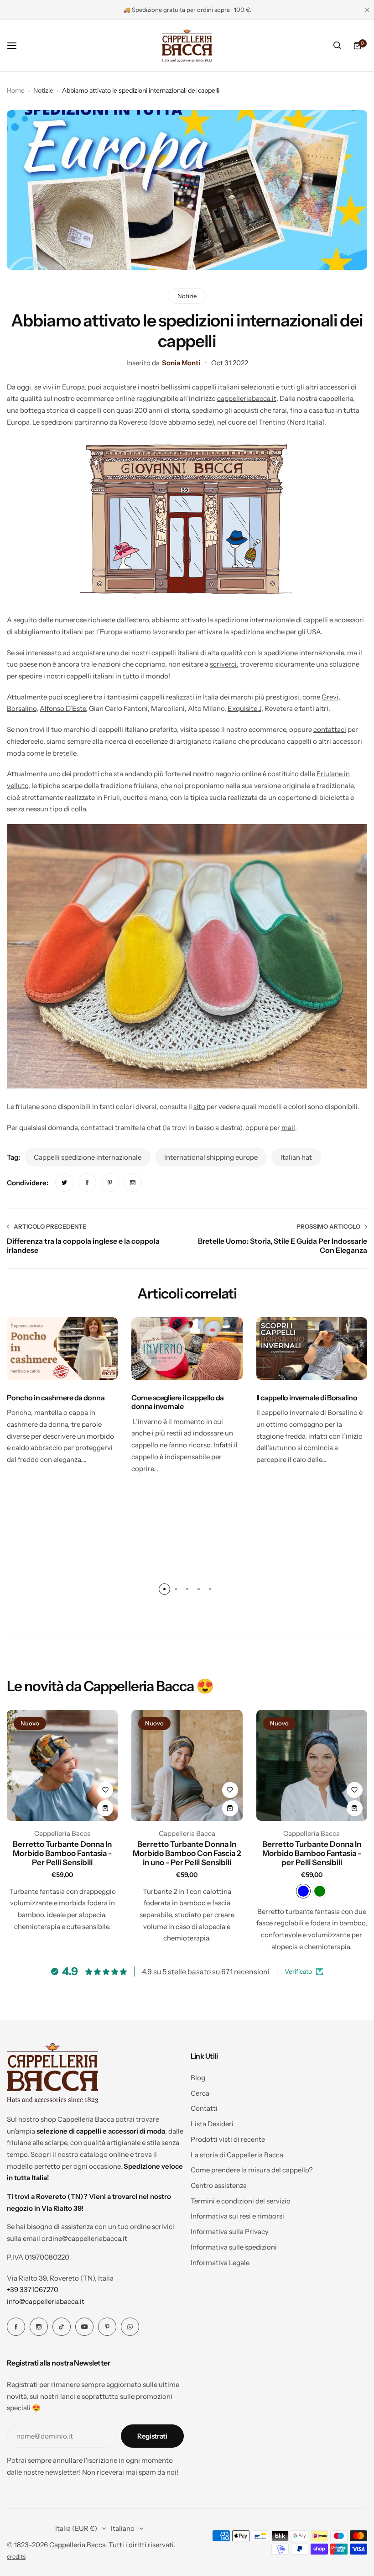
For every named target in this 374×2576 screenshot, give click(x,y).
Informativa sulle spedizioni (234, 2247)
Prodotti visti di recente (228, 2139)
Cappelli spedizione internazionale (88, 1157)
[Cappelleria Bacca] (187, 45)
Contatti (204, 2108)
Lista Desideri (212, 2124)
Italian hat (296, 1157)
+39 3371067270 (33, 2289)
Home (16, 90)
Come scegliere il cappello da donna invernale (177, 1402)
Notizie (43, 90)
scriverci (223, 664)
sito (199, 1107)
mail (288, 1128)
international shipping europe (211, 1157)
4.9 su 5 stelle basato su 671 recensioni (206, 1971)
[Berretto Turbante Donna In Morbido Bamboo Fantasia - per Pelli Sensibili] (312, 1765)
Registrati (152, 2436)
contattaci (330, 729)
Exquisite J (244, 708)
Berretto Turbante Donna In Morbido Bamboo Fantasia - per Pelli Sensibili (312, 1853)
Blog (198, 2078)
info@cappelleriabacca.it (46, 2301)
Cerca (200, 2093)
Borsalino (22, 708)
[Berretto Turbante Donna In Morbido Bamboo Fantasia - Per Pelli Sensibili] (62, 1765)
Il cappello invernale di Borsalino (307, 1398)
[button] (164, 1589)
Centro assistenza (219, 2185)
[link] (64, 1183)
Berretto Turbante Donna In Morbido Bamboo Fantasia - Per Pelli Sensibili (62, 1853)
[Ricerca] (337, 46)
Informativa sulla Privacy (230, 2232)
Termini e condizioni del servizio (241, 2201)
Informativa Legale (220, 2263)
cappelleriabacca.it (247, 398)
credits (16, 2557)
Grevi (330, 697)
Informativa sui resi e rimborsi (237, 2216)
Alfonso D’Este (63, 708)
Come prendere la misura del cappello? (252, 2170)
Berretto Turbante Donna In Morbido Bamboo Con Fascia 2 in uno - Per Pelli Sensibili (187, 1853)
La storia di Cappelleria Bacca (237, 2155)
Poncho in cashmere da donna (56, 1398)
